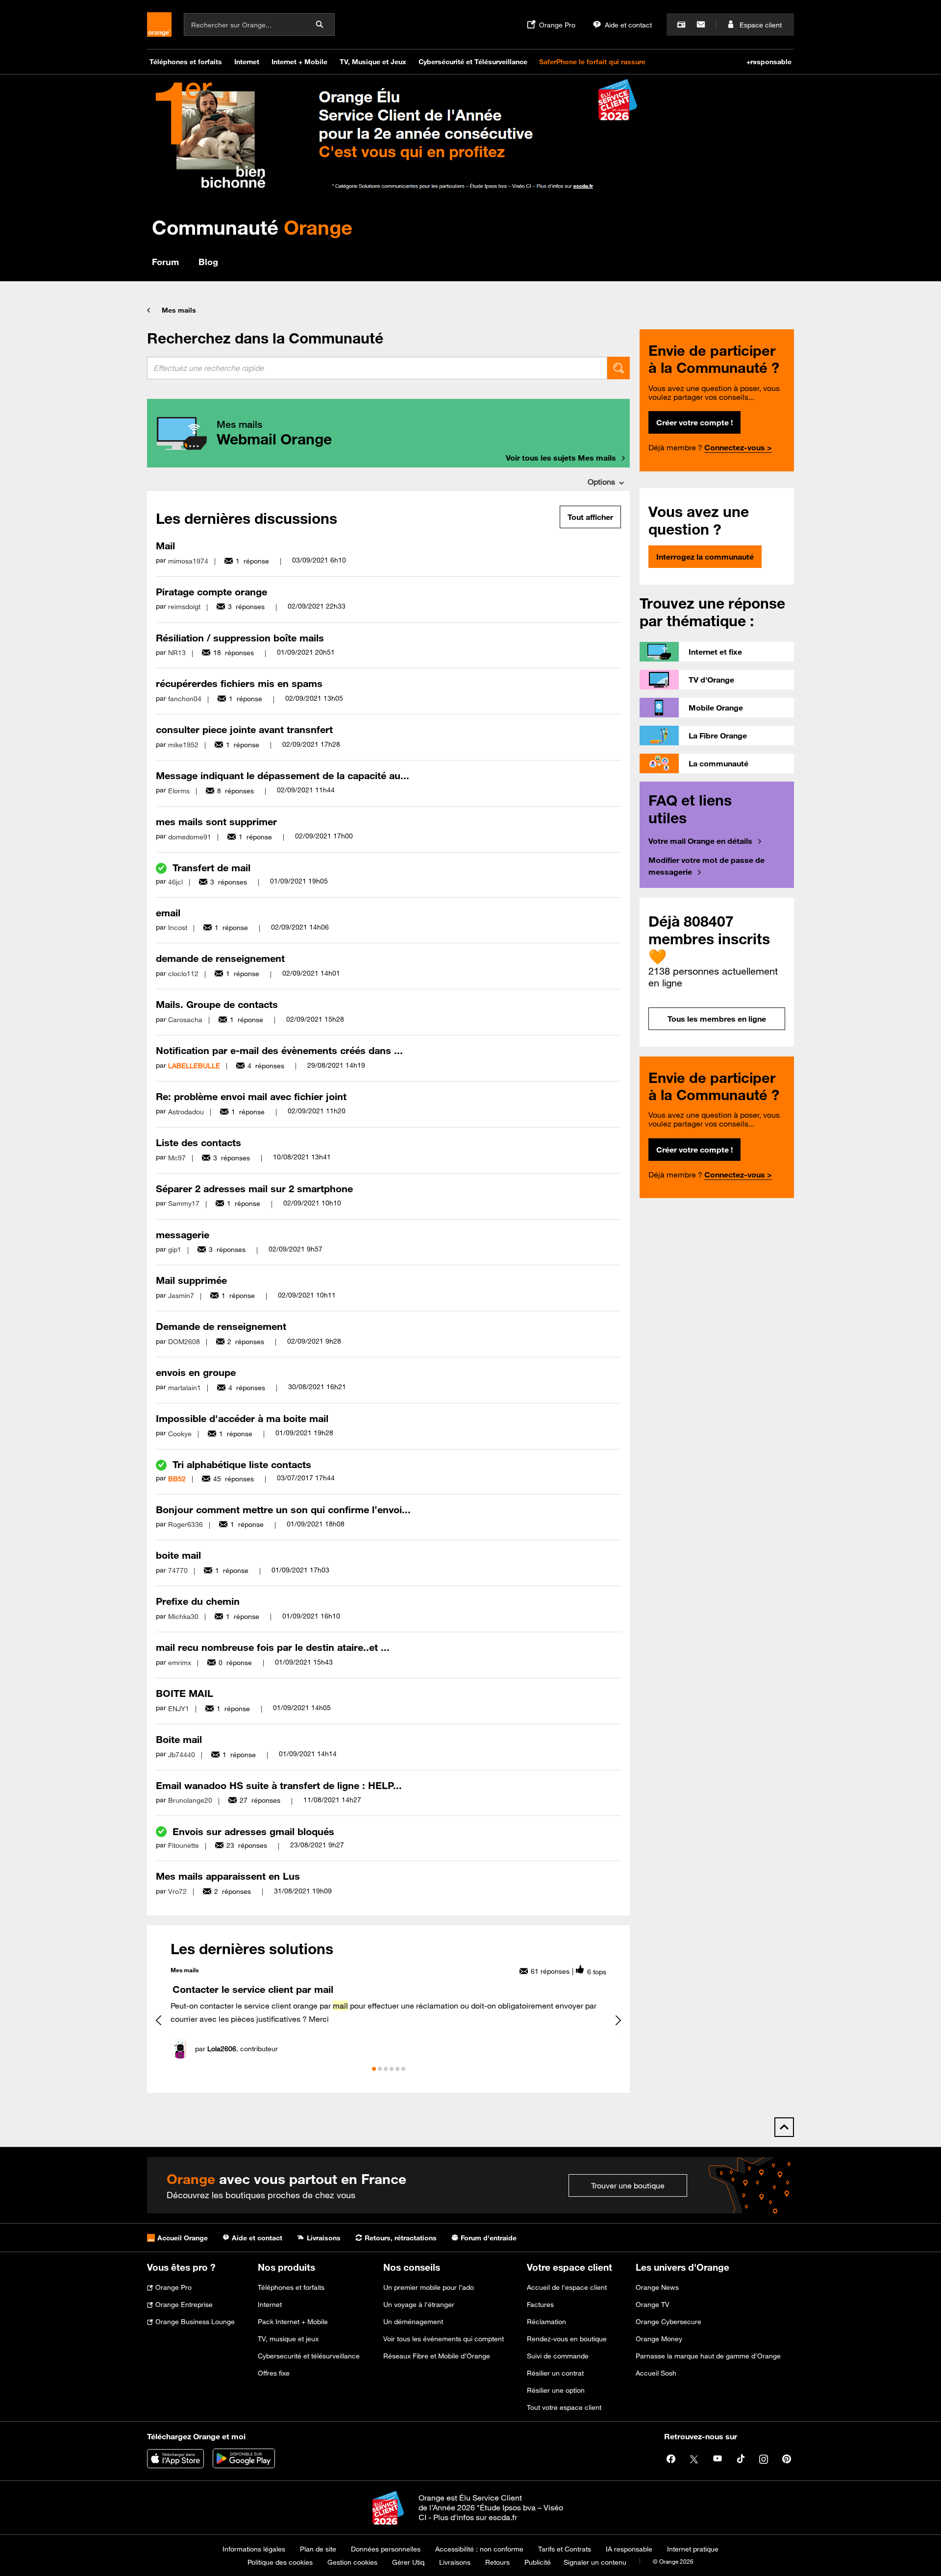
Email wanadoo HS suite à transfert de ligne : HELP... (279, 1785)
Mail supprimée (191, 1280)
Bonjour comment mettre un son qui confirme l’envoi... (283, 1509)
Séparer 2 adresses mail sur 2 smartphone (254, 1189)
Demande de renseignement (221, 1326)
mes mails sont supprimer (216, 822)
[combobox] (377, 368)
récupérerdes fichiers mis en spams (239, 683)
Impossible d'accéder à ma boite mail (242, 1418)
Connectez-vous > (738, 447)
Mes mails (179, 310)
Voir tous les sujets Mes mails (561, 458)
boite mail (178, 1555)
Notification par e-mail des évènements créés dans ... (279, 1050)
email (168, 913)
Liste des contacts (198, 1142)
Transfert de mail (211, 868)
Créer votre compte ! (694, 422)
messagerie (183, 1235)
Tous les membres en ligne (717, 1019)
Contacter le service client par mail (253, 1989)
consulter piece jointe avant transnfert (244, 729)
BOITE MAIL (185, 1693)
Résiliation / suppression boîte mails (240, 638)
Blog (208, 262)
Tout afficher (590, 517)
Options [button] (601, 482)
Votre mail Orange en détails (700, 841)
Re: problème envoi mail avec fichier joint (251, 1096)
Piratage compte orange (211, 592)
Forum (165, 262)
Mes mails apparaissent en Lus (228, 1876)
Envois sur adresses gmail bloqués (253, 1831)
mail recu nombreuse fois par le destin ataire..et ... (273, 1647)
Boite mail (179, 1739)
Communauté (252, 227)
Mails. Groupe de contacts (217, 1004)
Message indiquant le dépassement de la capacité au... (283, 775)
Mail (165, 546)
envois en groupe (196, 1372)
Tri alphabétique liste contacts (242, 1464)
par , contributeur (236, 2049)
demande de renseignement (220, 958)
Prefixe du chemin (198, 1601)
